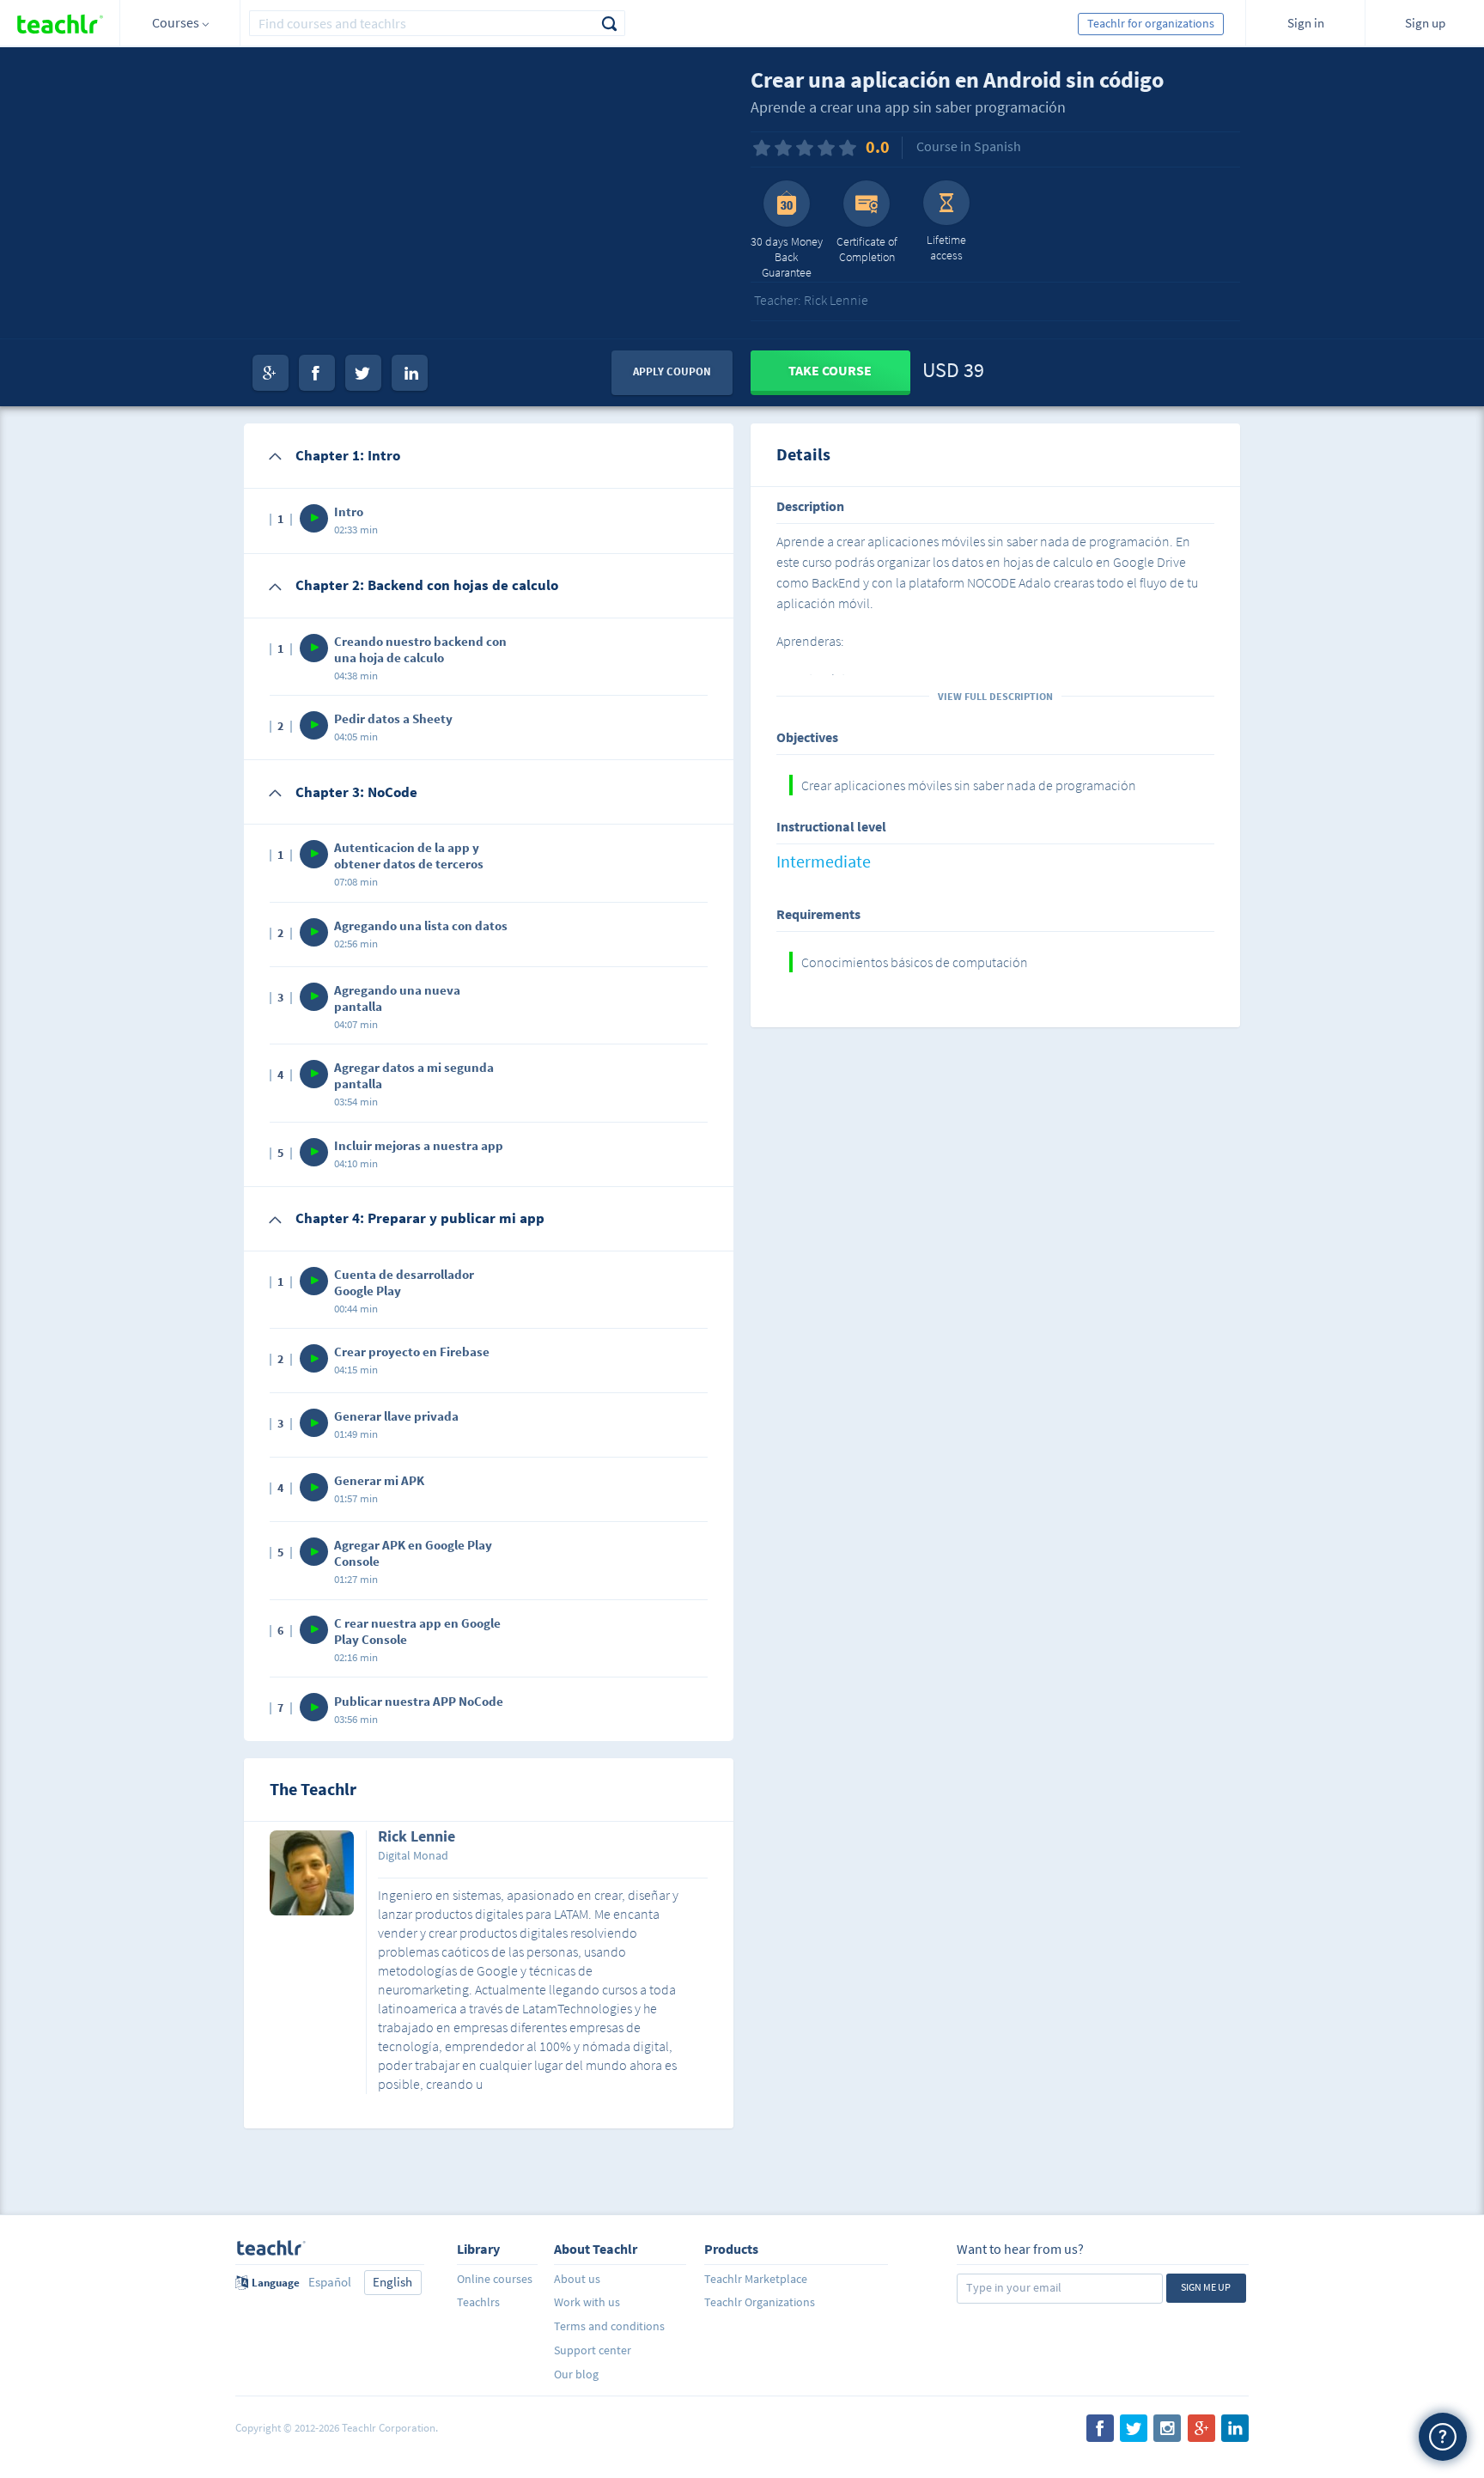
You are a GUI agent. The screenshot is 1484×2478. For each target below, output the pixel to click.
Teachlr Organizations (760, 2302)
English (392, 2282)
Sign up (1425, 23)
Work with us (587, 2302)
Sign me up (1206, 2287)
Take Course (830, 370)
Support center (593, 2350)
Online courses (495, 2279)
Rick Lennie (417, 1837)
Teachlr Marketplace (756, 2279)
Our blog (576, 2374)
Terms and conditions (609, 2326)
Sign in (1306, 23)
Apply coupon (672, 371)
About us (577, 2279)
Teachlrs (478, 2302)
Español (330, 2282)
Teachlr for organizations (1151, 23)
